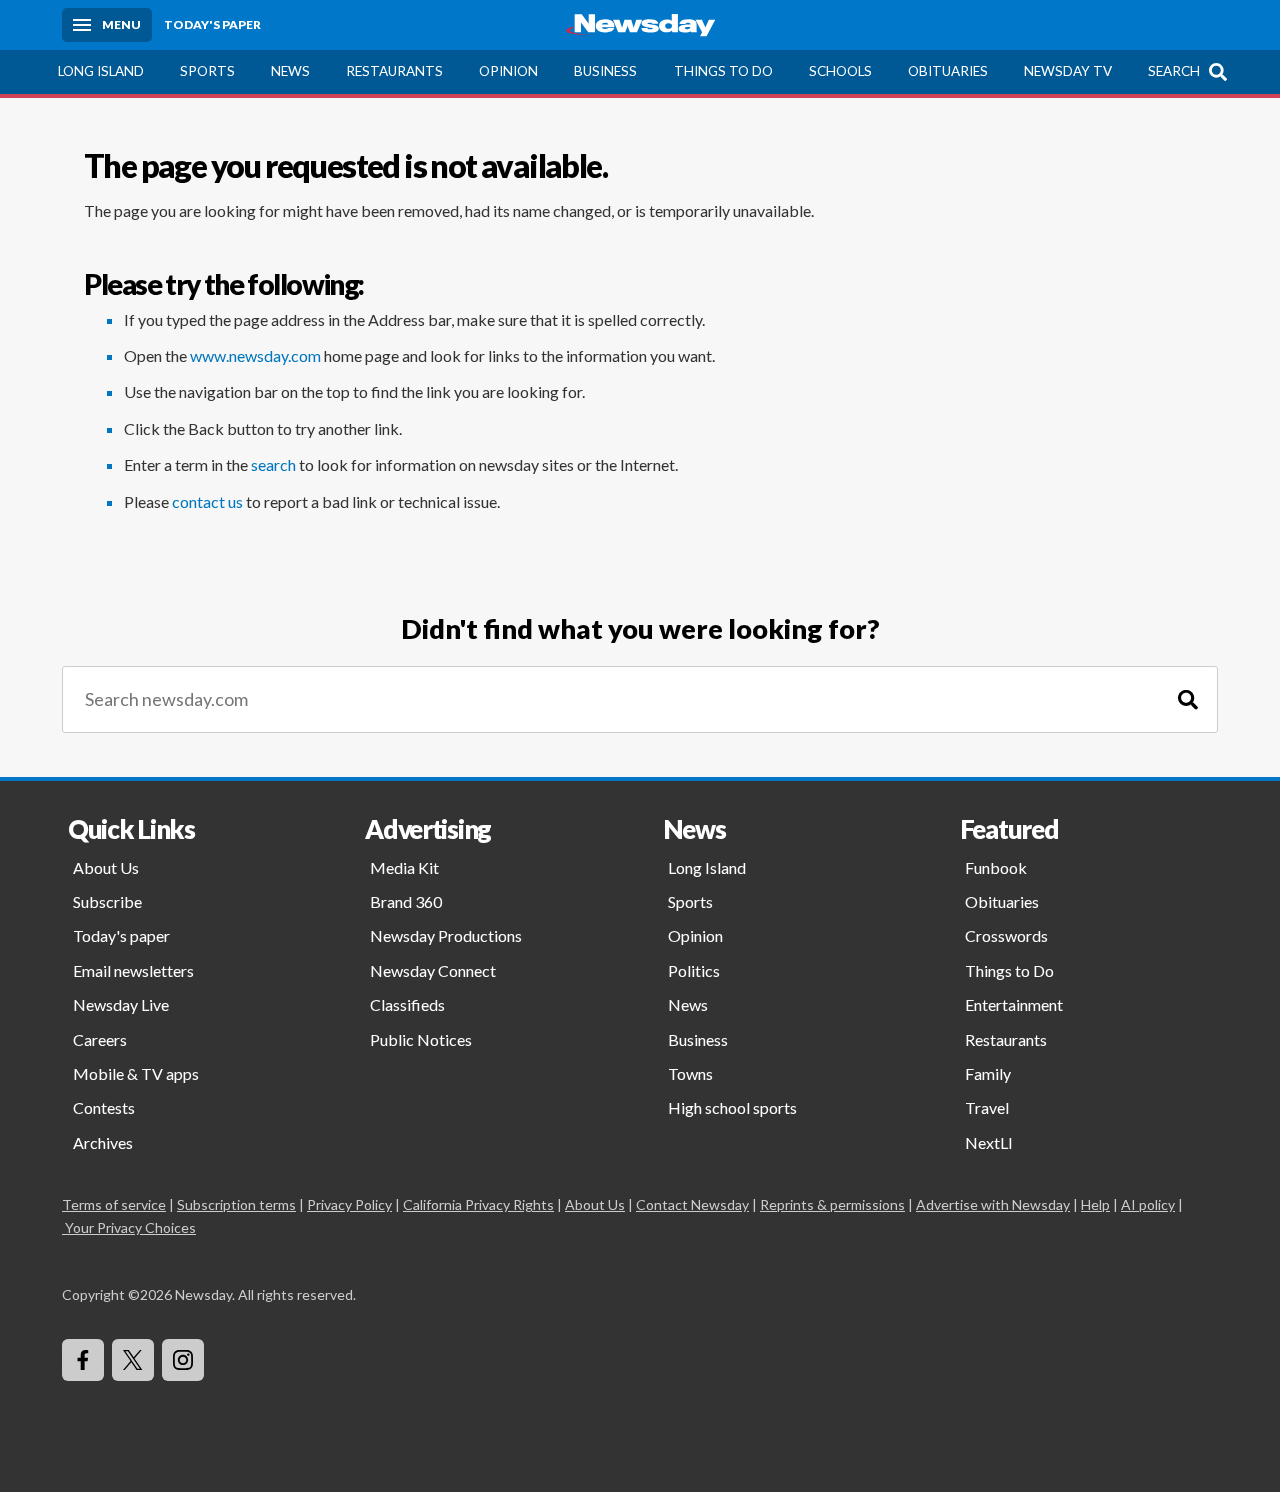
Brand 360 (406, 901)
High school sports (732, 1107)
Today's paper (121, 935)
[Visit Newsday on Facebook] (83, 1360)
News (290, 71)
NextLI (989, 1142)
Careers (100, 1039)
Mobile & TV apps (136, 1073)
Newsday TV (1068, 71)
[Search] (1188, 699)
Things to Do (723, 71)
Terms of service (114, 1204)
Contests (104, 1107)
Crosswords (1006, 935)
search (273, 464)
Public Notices (421, 1039)
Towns (690, 1073)
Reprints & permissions (832, 1204)
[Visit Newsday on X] (133, 1360)
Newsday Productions (446, 935)
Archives (103, 1142)
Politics (694, 970)
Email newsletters (133, 970)
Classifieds (407, 1004)
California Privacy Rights (478, 1204)
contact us (207, 501)
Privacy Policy (349, 1204)
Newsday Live (121, 1004)
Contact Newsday (692, 1204)
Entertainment (1014, 1004)
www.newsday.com (255, 355)
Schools (840, 71)
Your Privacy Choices (130, 1227)
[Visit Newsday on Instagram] (183, 1360)
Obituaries (948, 71)
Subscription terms (236, 1204)
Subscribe (107, 901)
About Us (106, 867)
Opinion (508, 71)
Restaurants (394, 71)
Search (1174, 71)
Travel (987, 1107)
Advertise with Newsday (993, 1204)
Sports (207, 71)
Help (1095, 1204)
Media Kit (404, 867)
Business (605, 71)
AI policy (1148, 1204)
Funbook (996, 867)
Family (988, 1073)
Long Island (101, 71)
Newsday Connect (433, 970)
